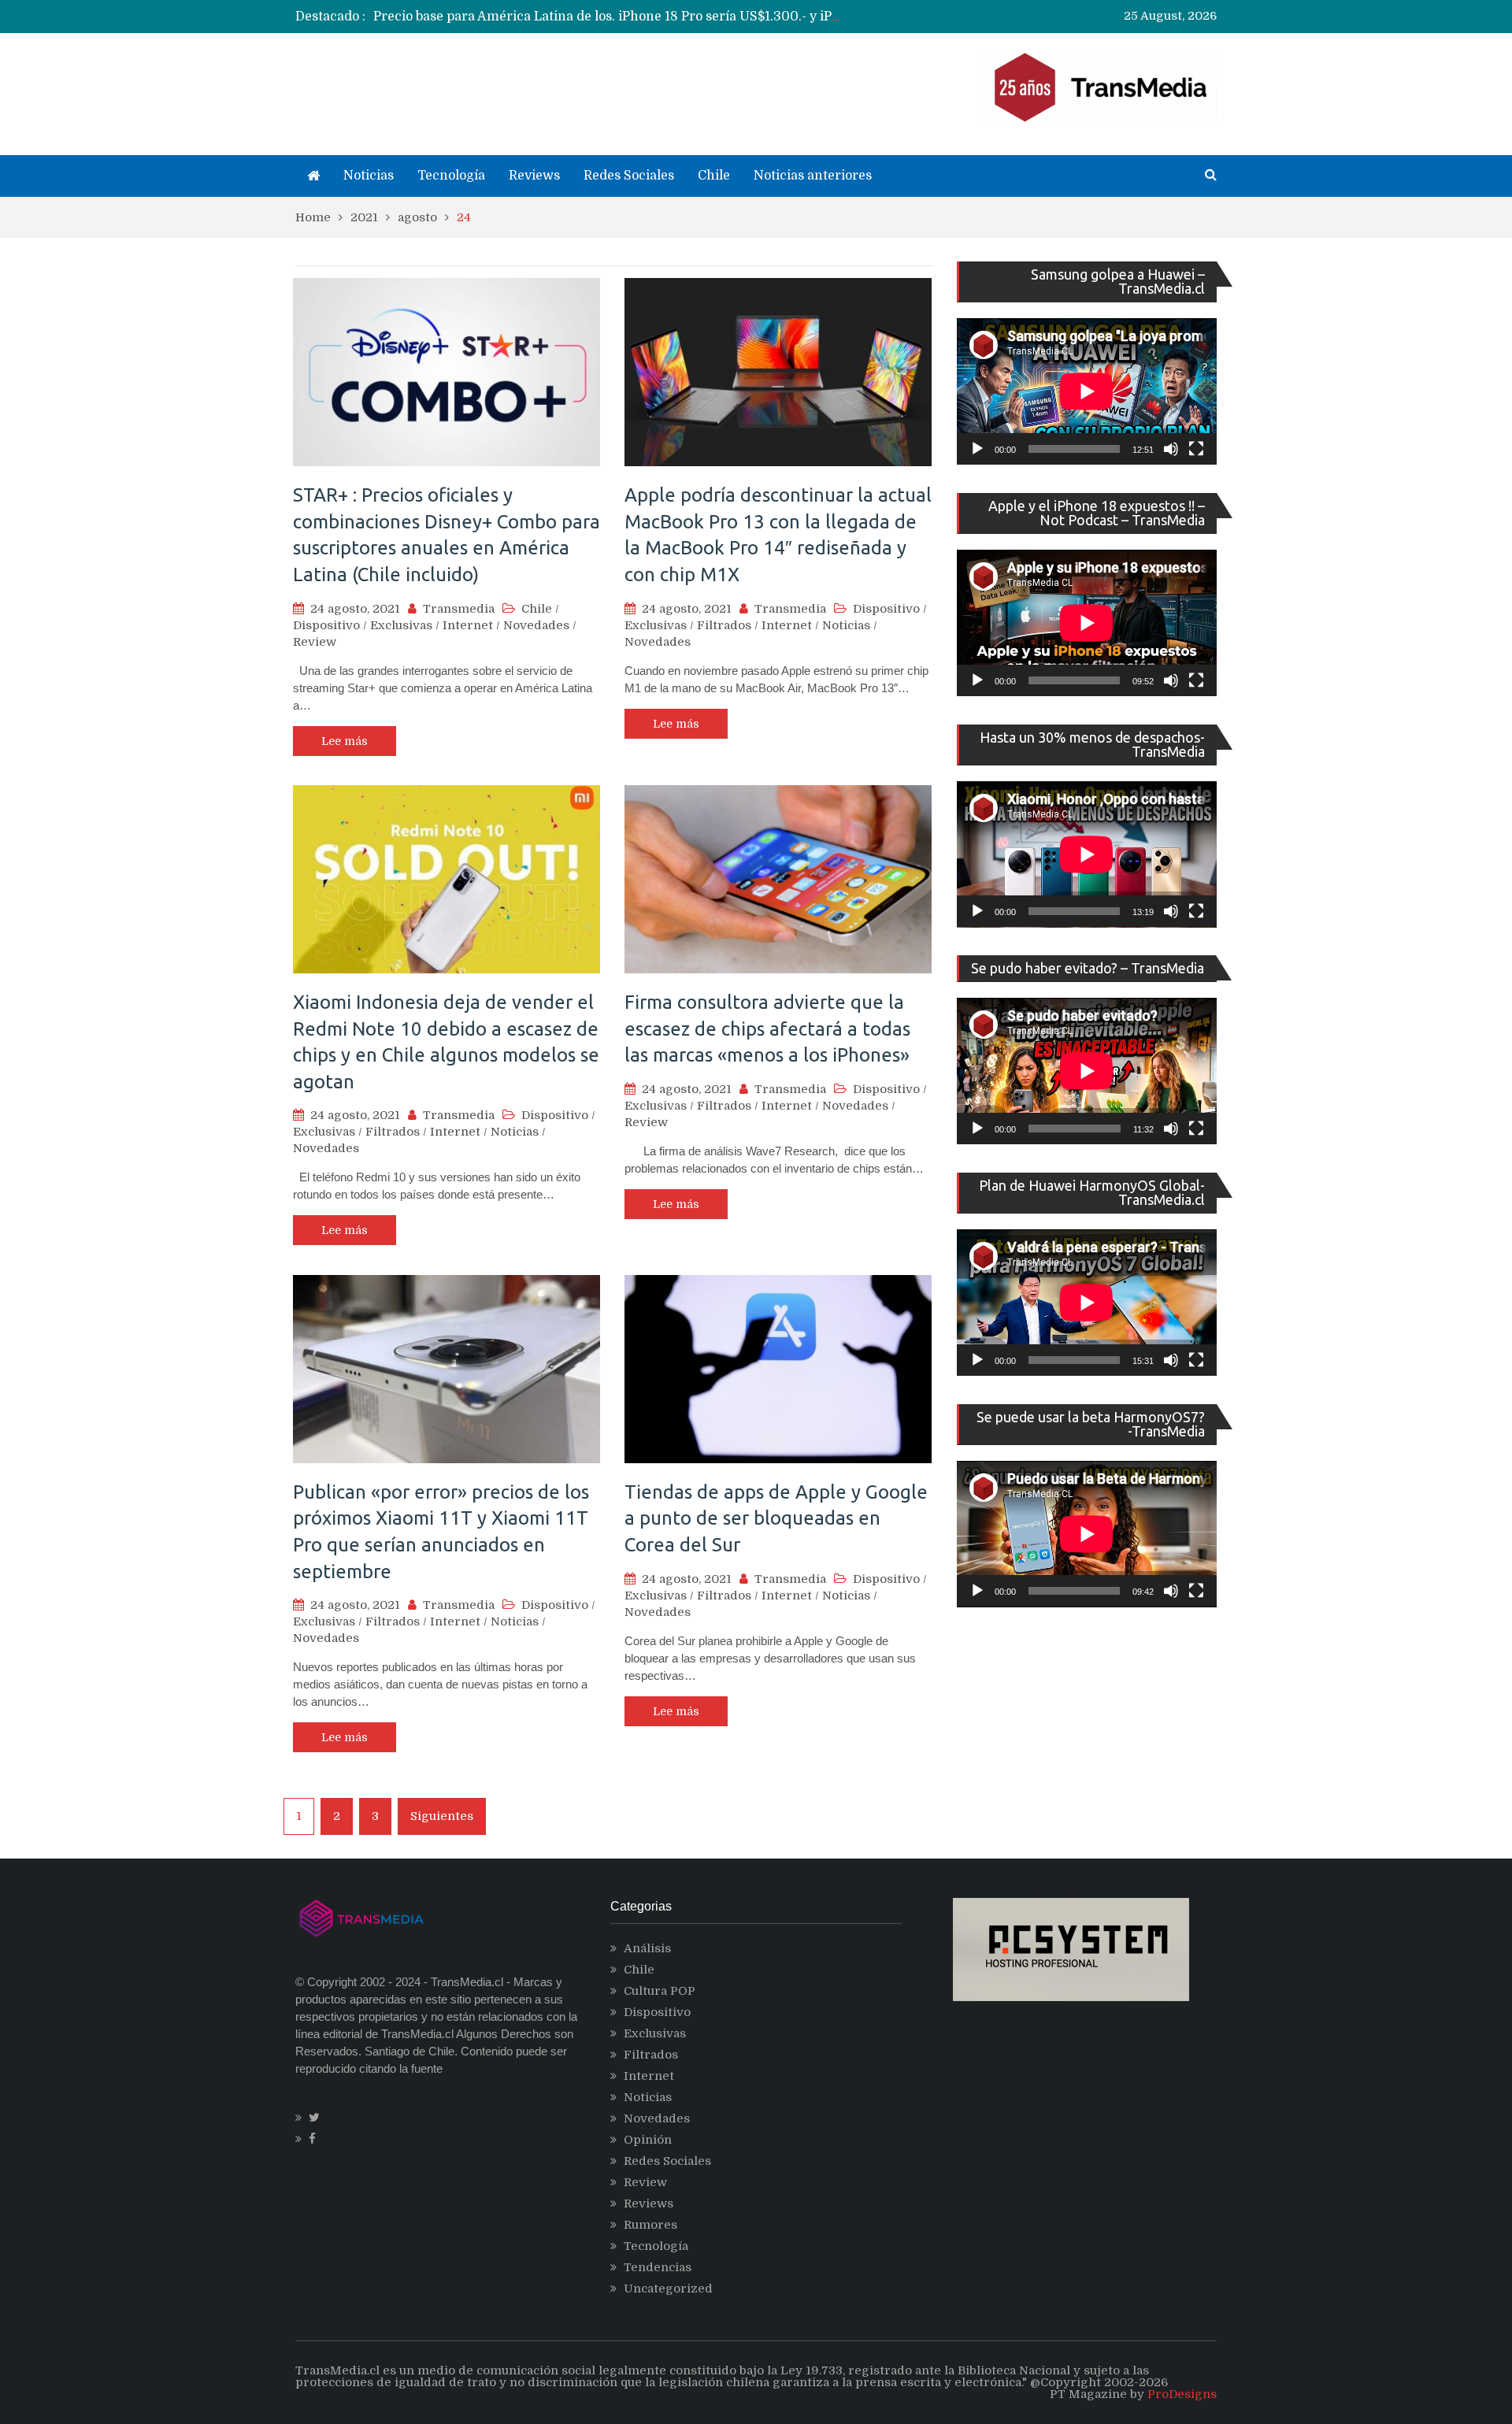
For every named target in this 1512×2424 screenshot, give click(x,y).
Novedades (536, 625)
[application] (1087, 391)
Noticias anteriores (813, 176)
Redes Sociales (629, 176)
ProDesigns (1182, 2394)
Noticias (369, 176)
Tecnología (451, 176)
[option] (611, 17)
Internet (468, 625)
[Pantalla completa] (1196, 449)
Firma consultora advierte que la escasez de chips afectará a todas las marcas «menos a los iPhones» (767, 1029)
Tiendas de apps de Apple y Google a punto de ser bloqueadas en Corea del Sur (776, 1518)
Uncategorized (668, 2289)
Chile (714, 176)
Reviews (534, 176)
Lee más (345, 741)
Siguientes (442, 1816)
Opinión (648, 2140)
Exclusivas (401, 625)
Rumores (650, 2225)
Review (315, 642)
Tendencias (658, 2267)
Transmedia (459, 609)
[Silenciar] (1171, 449)
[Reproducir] (977, 449)
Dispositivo (326, 625)
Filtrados (724, 625)
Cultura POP (660, 1991)
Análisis (647, 1948)
